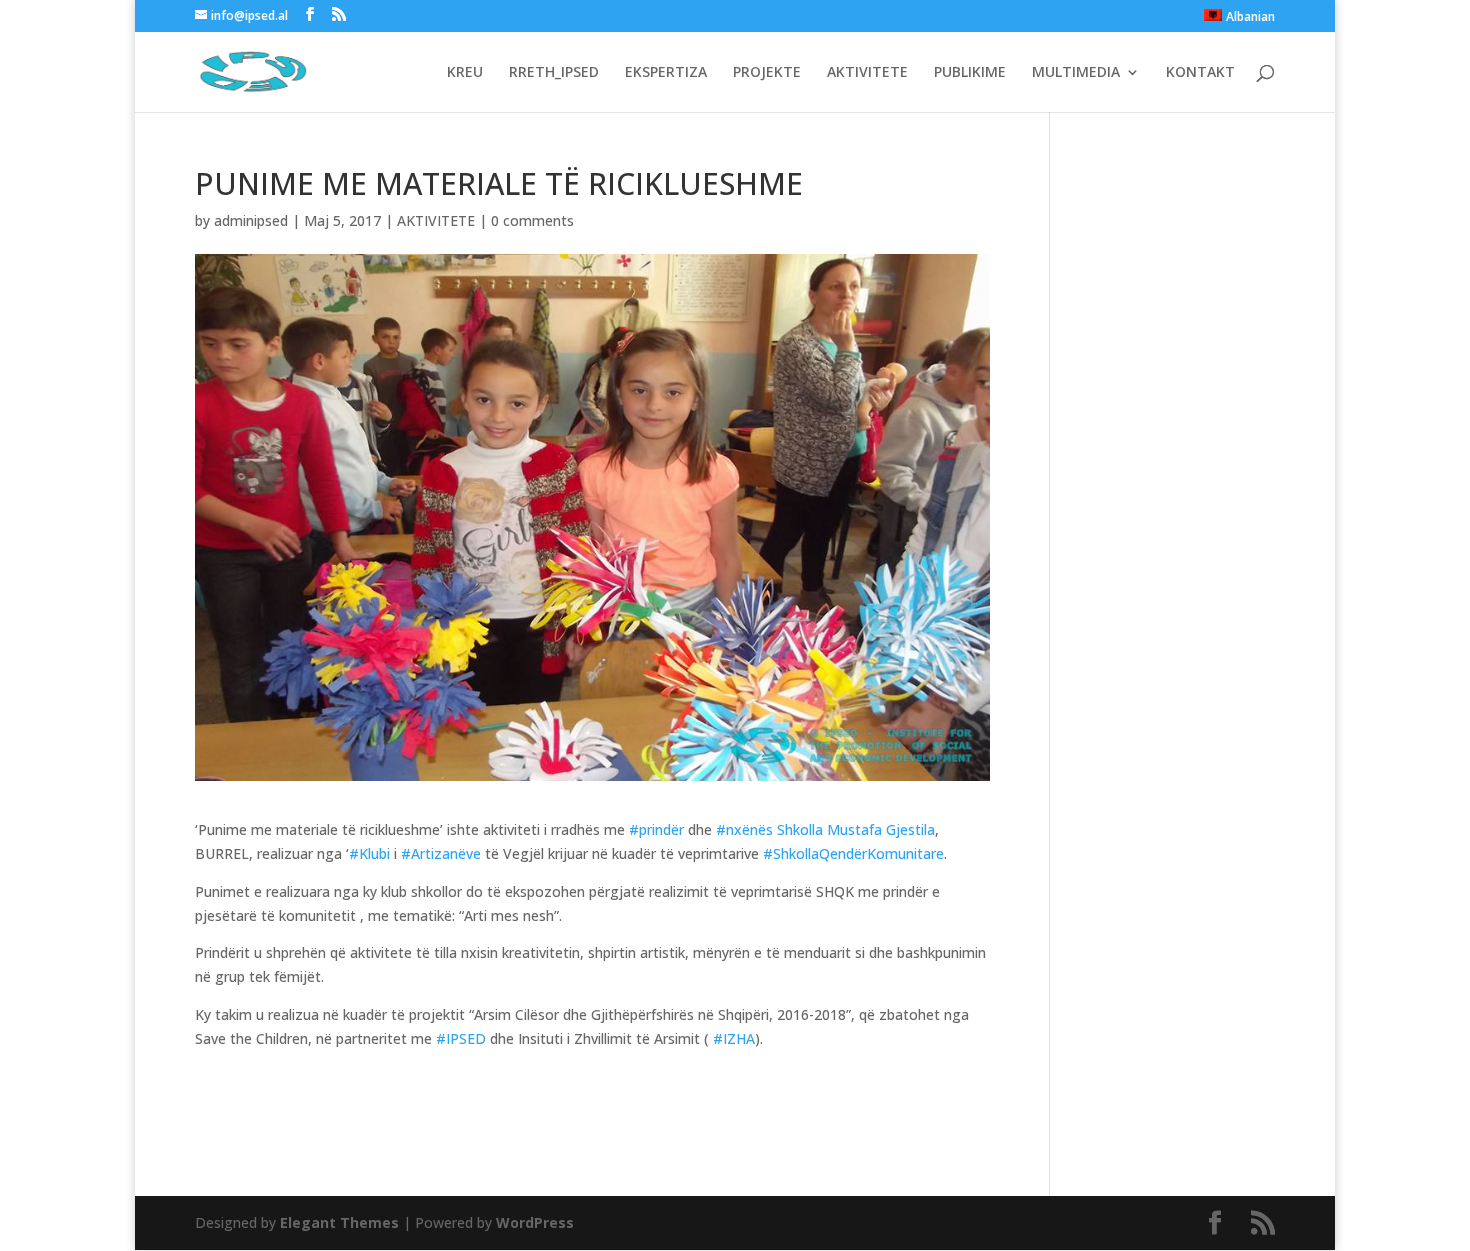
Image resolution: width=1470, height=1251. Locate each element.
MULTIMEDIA (1076, 73)
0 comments (532, 220)
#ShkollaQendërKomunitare (853, 853)
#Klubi (369, 853)
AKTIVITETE (867, 73)
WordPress (535, 1222)
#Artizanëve (441, 853)
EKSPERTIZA (666, 73)
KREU (465, 73)
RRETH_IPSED (554, 73)
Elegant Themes (339, 1222)
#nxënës (744, 829)
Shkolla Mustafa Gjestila (856, 829)
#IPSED (461, 1038)
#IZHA (734, 1038)
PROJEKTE (767, 73)
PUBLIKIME (970, 73)
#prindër (656, 829)
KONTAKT (1200, 73)
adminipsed (251, 220)
